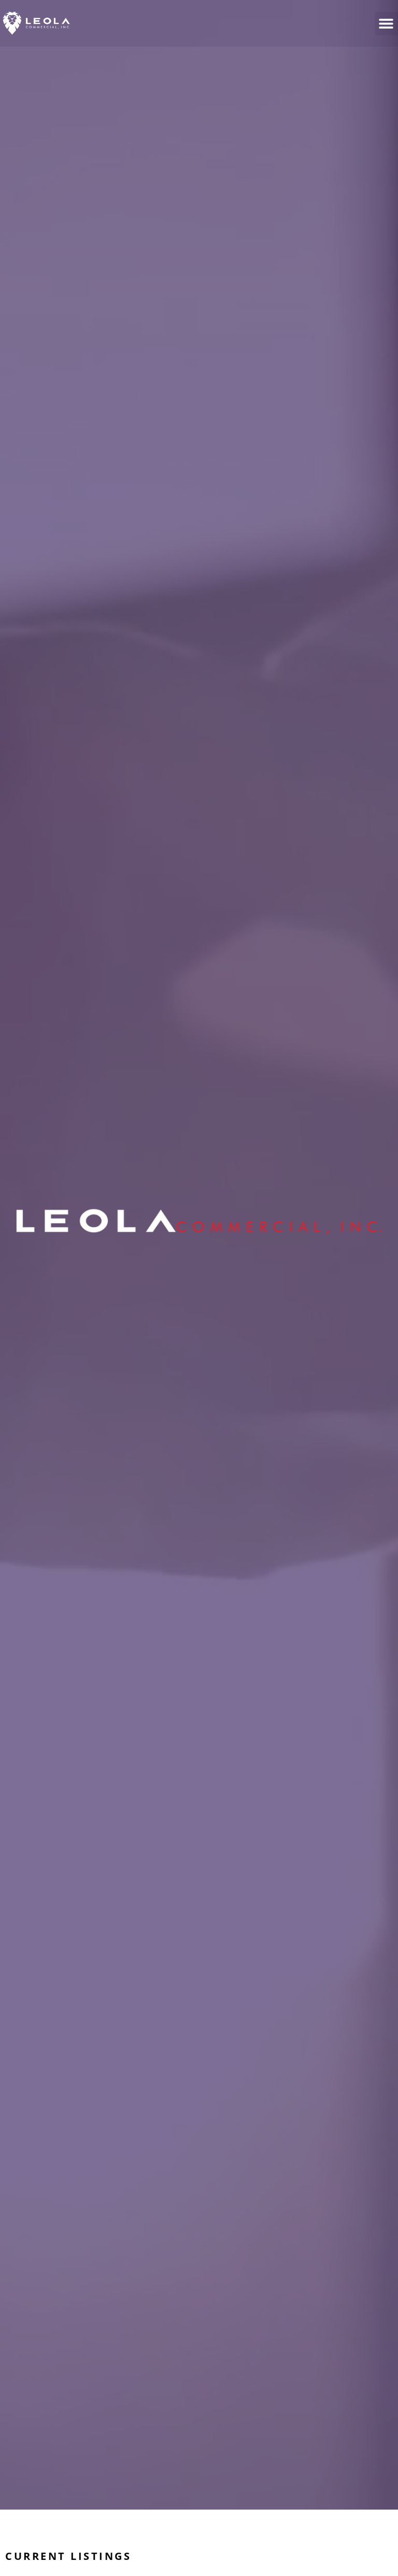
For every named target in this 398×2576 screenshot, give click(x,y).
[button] (386, 24)
